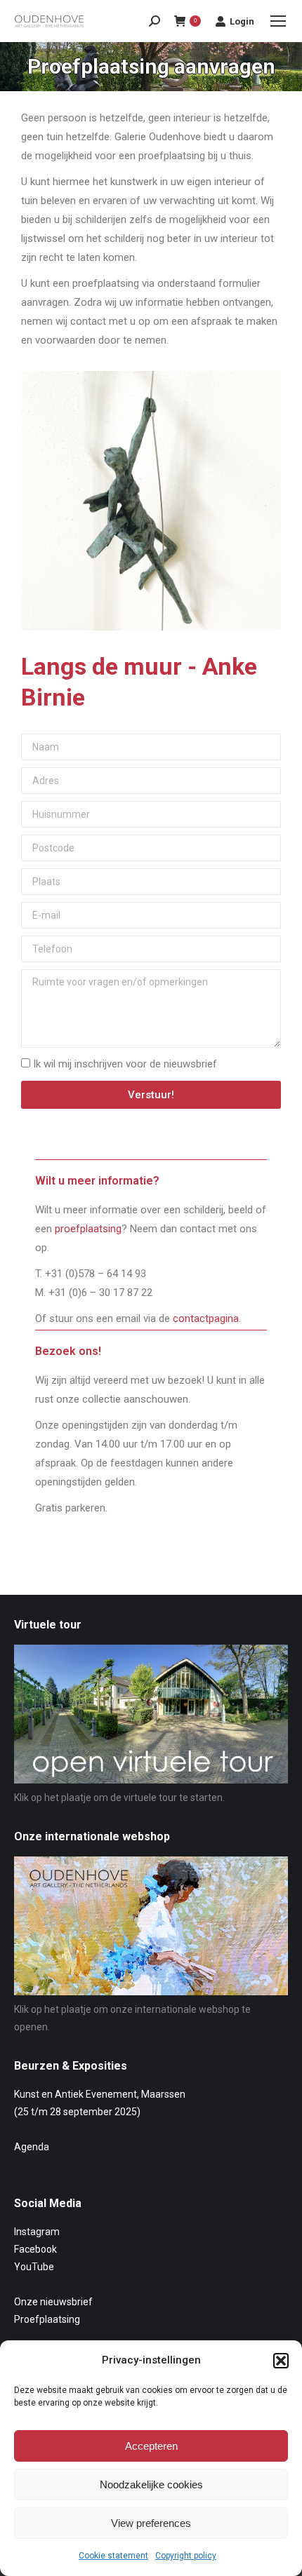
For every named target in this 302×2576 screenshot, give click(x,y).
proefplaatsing (88, 1229)
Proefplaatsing (47, 2319)
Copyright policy (186, 2556)
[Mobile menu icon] (278, 21)
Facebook (35, 2249)
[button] (281, 2361)
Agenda (32, 2147)
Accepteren (151, 2446)
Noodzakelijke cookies (151, 2484)
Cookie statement (113, 2556)
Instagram (37, 2232)
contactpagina (206, 1319)
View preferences (151, 2523)
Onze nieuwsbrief (53, 2302)
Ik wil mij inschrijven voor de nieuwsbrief (125, 1064)
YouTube (34, 2267)
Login (242, 21)
